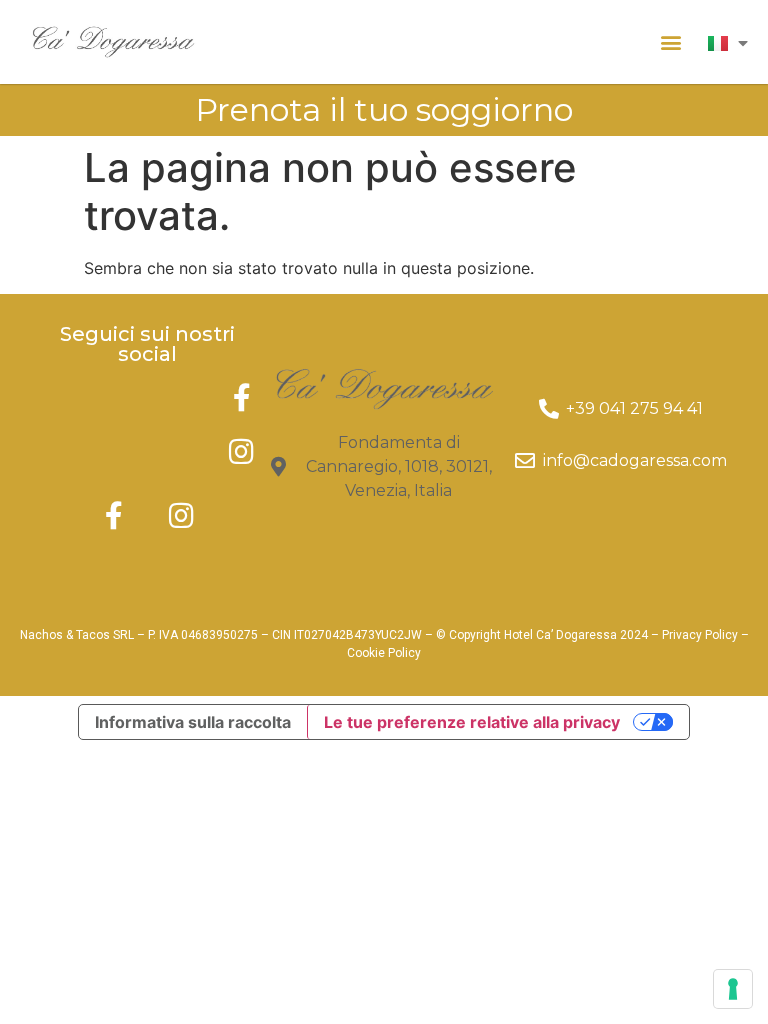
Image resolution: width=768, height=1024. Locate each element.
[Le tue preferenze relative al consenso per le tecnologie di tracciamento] (733, 989)
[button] (671, 41)
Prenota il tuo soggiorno (384, 109)
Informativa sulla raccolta (193, 722)
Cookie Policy (384, 653)
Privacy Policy (700, 635)
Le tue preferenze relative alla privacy (472, 722)
